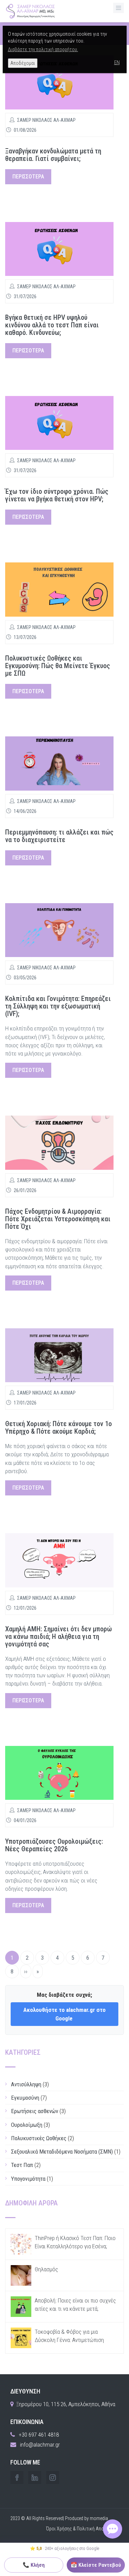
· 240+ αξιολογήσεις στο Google (64, 2548)
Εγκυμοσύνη (25, 2098)
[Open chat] (112, 2529)
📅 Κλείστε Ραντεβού (96, 2565)
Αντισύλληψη (26, 2084)
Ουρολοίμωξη (27, 2125)
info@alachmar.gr (40, 2445)
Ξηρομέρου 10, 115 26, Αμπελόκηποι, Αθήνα (66, 2404)
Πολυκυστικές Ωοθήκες (39, 2138)
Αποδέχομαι (23, 63)
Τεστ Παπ (22, 2165)
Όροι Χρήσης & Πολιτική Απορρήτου (82, 2529)
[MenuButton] (119, 8)
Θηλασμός (46, 2269)
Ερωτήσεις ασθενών (35, 2111)
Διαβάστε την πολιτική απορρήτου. (43, 49)
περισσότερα (28, 177)
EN (117, 62)
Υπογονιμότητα (28, 2179)
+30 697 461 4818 (39, 2435)
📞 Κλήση (34, 2565)
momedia (99, 2518)
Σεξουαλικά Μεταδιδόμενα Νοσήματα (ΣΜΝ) (62, 2152)
